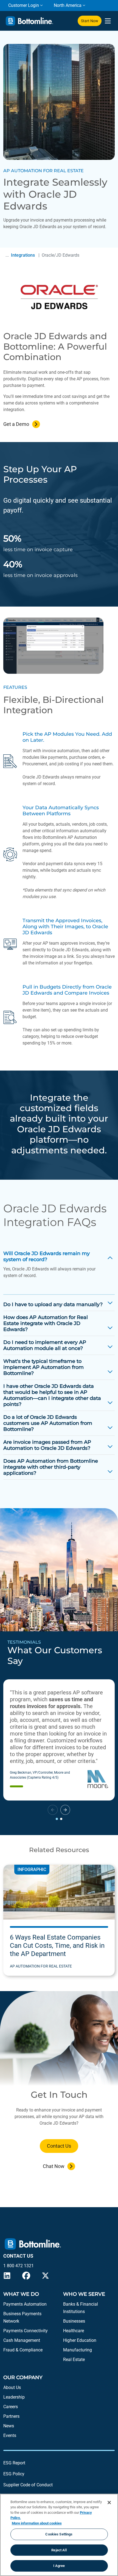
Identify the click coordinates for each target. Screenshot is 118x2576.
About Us (12, 2387)
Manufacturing (78, 2350)
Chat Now (54, 2166)
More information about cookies (37, 2523)
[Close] (109, 2503)
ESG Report (14, 2463)
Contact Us (59, 2146)
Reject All (59, 2550)
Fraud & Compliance (23, 2350)
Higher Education (80, 2340)
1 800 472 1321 (19, 2266)
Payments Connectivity (26, 2331)
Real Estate (74, 2360)
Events (10, 2435)
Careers (11, 2407)
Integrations (23, 255)
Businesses (74, 2321)
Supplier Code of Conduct (28, 2485)
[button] (65, 1810)
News (9, 2426)
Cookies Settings (59, 2534)
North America (68, 5)
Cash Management (22, 2340)
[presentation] (108, 21)
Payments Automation (25, 2304)
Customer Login (24, 5)
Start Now (90, 21)
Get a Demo (16, 424)
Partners (11, 2416)
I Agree (59, 2566)
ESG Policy (14, 2474)
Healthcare (74, 2331)
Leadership (14, 2397)
